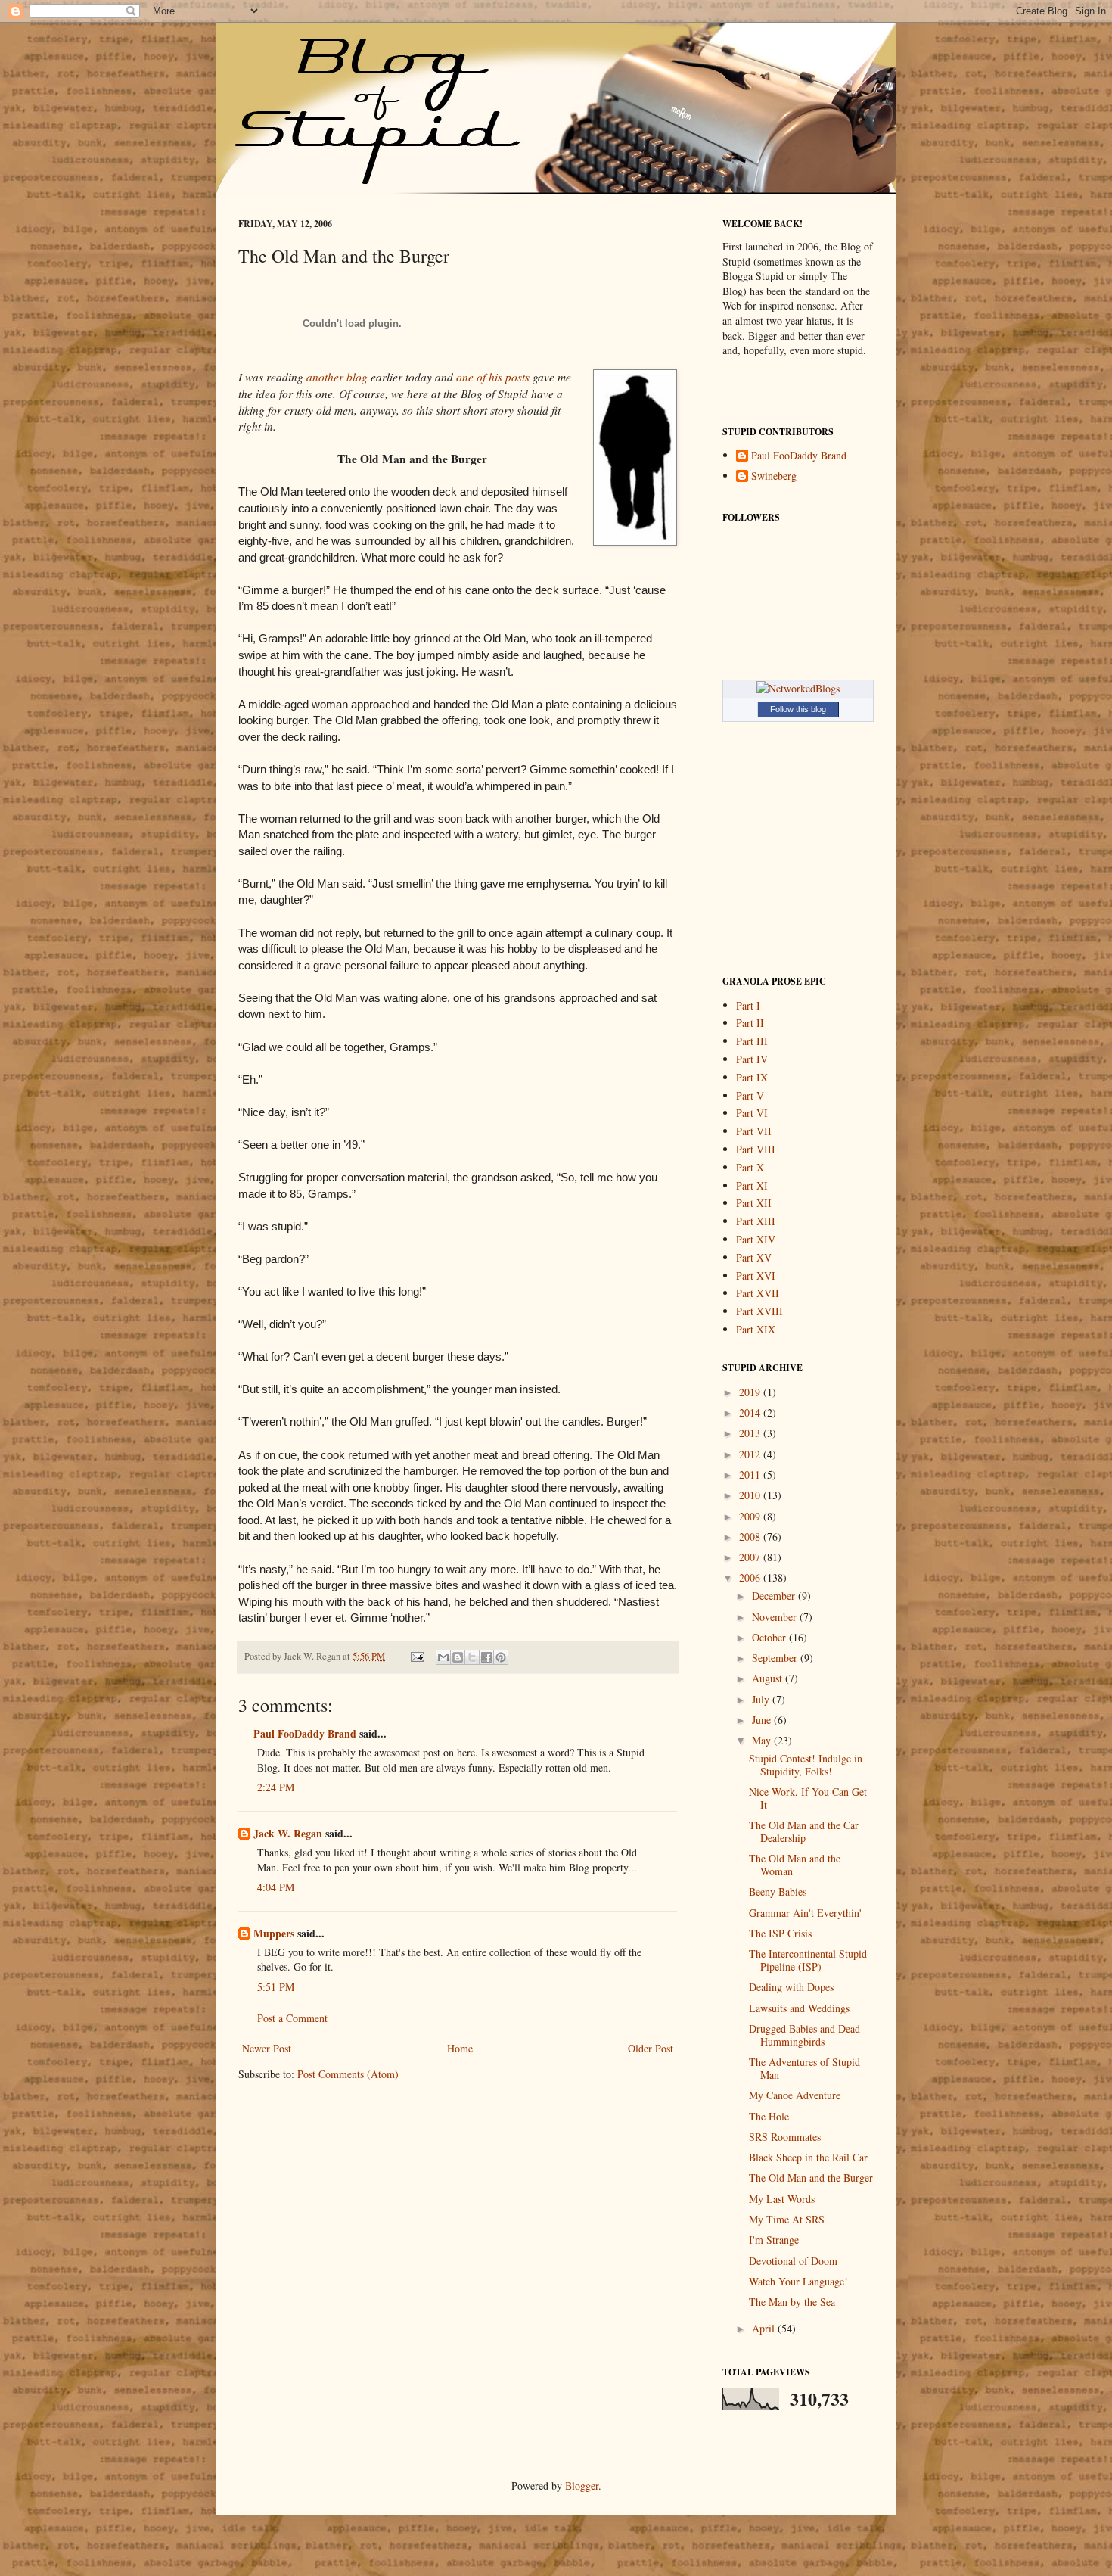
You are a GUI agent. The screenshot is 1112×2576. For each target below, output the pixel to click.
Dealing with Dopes (791, 1987)
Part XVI (756, 1276)
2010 (751, 1495)
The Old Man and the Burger (811, 2178)
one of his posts (493, 377)
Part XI (752, 1185)
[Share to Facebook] (486, 1657)
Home (460, 2048)
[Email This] (443, 1657)
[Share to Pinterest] (501, 1657)
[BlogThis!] (458, 1657)
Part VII (754, 1131)
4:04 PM (276, 1887)
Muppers (274, 1933)
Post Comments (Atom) (348, 2074)
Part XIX (756, 1329)
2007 (751, 1557)
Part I (748, 1005)
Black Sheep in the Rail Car (808, 2157)
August (769, 1678)
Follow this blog (798, 709)
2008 (751, 1537)
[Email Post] (416, 1656)
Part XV (754, 1257)
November (776, 1617)
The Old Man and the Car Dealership (804, 1831)
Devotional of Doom (793, 2261)
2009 (751, 1516)
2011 (751, 1475)
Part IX (752, 1077)
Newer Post (267, 2048)
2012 (751, 1454)
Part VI (752, 1113)
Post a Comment (292, 2018)
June (763, 1720)
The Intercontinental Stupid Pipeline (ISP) (808, 1960)
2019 (751, 1392)
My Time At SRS (787, 2219)
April (765, 2328)
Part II (750, 1023)
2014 (751, 1412)
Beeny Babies (778, 1892)
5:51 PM (276, 1987)
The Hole (769, 2116)
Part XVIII (759, 1311)
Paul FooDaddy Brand (305, 1733)
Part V (750, 1095)
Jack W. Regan (288, 1833)
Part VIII (756, 1149)
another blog (337, 377)
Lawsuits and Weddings (799, 2008)
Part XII (754, 1203)
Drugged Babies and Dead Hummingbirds (804, 2035)
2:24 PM (276, 1787)
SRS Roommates (785, 2137)
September (776, 1658)
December (775, 1596)
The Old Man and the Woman (795, 1865)
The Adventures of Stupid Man (804, 2068)
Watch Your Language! (798, 2281)
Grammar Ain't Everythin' (805, 1913)
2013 (751, 1433)
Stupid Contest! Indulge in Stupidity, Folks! (806, 1765)
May (763, 1740)
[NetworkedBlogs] (798, 688)
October (770, 1637)
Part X (750, 1167)
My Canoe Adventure (795, 2095)
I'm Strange (774, 2240)
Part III (752, 1041)
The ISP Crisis (780, 1933)
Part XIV (756, 1239)
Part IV (752, 1059)
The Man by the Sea (792, 2302)
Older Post (651, 2048)
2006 (751, 1577)
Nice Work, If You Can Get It (808, 1798)
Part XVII (758, 1293)
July (762, 1699)
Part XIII (756, 1221)
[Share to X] (472, 1657)
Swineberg (774, 476)
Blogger (582, 2486)
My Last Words (782, 2199)
